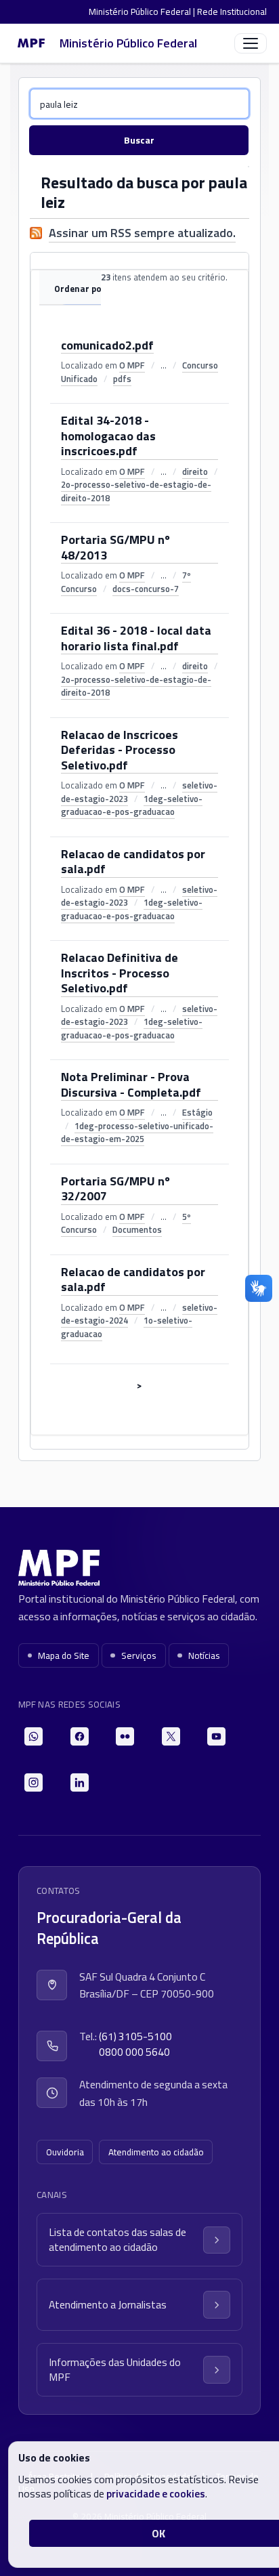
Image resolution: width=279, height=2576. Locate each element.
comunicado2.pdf (107, 346)
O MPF (132, 365)
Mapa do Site (64, 1655)
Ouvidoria (65, 2152)
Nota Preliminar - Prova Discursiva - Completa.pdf (131, 1085)
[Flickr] (125, 1736)
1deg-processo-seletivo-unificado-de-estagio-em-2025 (137, 1133)
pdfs (122, 379)
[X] (171, 1736)
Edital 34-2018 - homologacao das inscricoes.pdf (108, 437)
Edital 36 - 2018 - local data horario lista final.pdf (136, 639)
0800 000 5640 (134, 2052)
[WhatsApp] (34, 1736)
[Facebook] (80, 1736)
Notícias (204, 1655)
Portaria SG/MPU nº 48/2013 (115, 548)
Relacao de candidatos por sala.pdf (133, 862)
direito (195, 471)
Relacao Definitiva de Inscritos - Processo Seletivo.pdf (120, 974)
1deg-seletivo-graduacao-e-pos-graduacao (132, 805)
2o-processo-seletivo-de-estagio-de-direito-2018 (136, 491)
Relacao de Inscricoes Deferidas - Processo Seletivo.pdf (120, 751)
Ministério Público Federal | (143, 12)
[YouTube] (216, 1736)
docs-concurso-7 (146, 589)
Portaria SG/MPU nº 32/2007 (115, 1189)
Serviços (139, 1655)
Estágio (197, 1112)
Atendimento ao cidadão (156, 2152)
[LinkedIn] (80, 1782)
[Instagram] (34, 1782)
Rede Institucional (232, 12)
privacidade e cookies (156, 2493)
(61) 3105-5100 (135, 2036)
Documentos (137, 1229)
